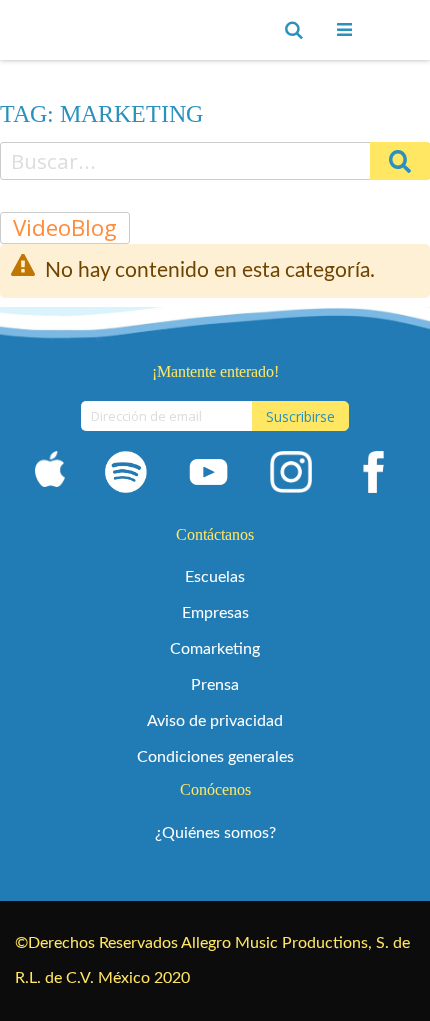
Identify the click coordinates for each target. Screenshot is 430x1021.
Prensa (215, 685)
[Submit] (400, 161)
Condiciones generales (215, 757)
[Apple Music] (50, 476)
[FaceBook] (373, 476)
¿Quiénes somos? (215, 833)
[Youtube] (208, 476)
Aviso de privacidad (215, 721)
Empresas (215, 613)
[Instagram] (291, 476)
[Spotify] (126, 476)
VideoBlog (65, 227)
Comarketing (215, 649)
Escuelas (215, 577)
